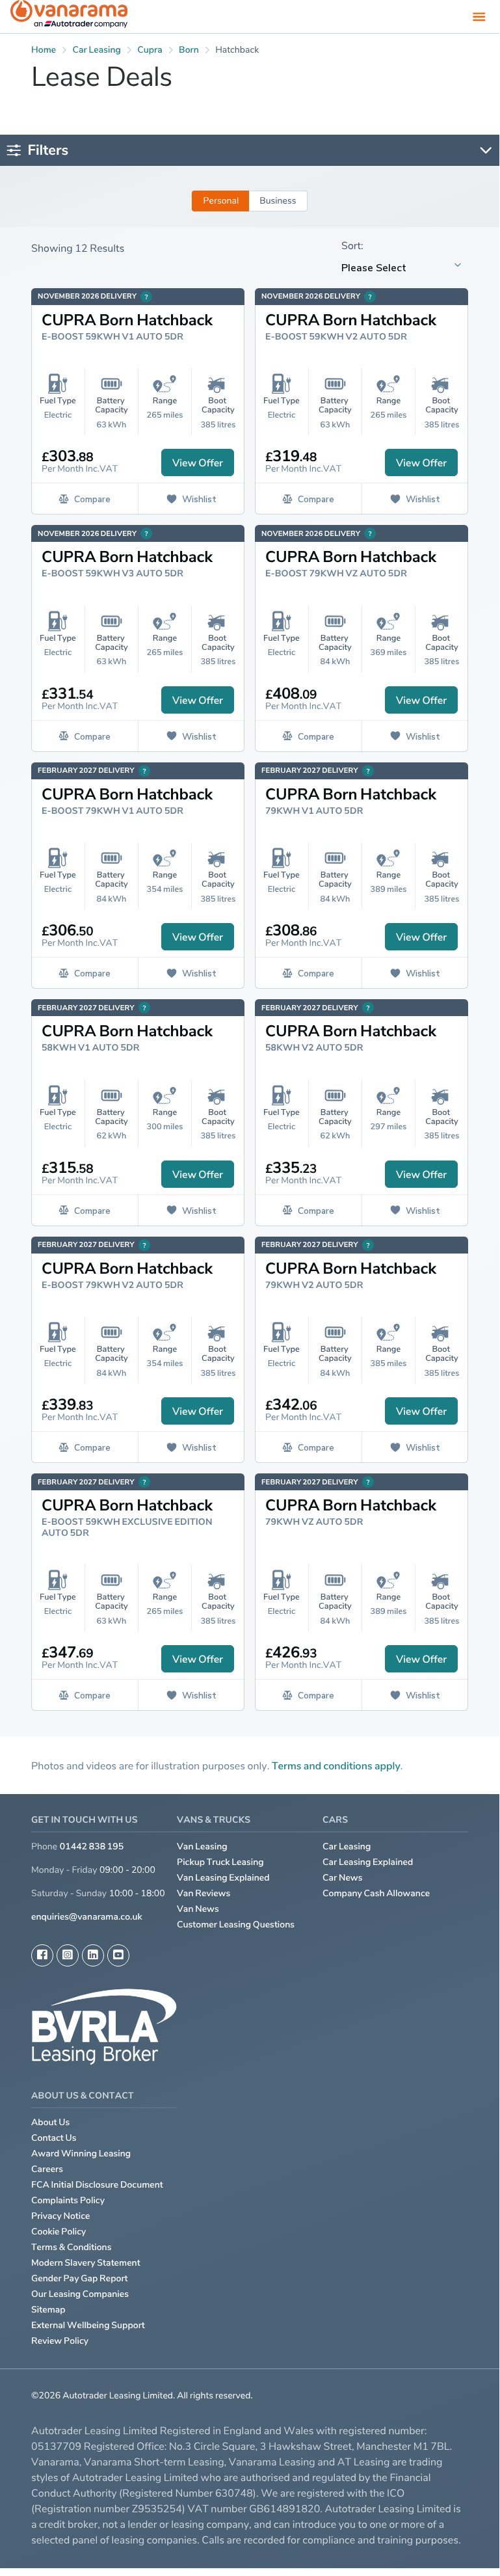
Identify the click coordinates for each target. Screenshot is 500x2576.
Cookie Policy (59, 2232)
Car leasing (97, 50)
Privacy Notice (61, 2216)
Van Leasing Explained (223, 1878)
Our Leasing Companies (80, 2294)
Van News (198, 1909)
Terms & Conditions (72, 2247)
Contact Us (54, 2138)
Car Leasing (347, 1846)
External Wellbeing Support (88, 2325)
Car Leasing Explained (368, 1862)
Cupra (150, 50)
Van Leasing (202, 1846)
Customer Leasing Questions (236, 1925)
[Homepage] (69, 17)
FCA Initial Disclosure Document (97, 2185)
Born (189, 50)
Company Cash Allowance (376, 1893)
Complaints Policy (68, 2200)
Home (44, 50)
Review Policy (60, 2341)
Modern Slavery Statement (86, 2263)
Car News (343, 1878)
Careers (47, 2169)
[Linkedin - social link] (93, 1955)
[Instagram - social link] (68, 1955)
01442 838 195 (92, 1846)
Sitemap (48, 2310)
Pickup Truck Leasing (220, 1862)
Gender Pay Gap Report (80, 2278)
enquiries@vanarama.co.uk (87, 1917)
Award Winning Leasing (81, 2153)
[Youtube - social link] (118, 1955)
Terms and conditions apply (336, 1765)
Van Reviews (204, 1893)
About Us (50, 2122)
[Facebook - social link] (42, 1955)
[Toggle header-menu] (479, 16)
